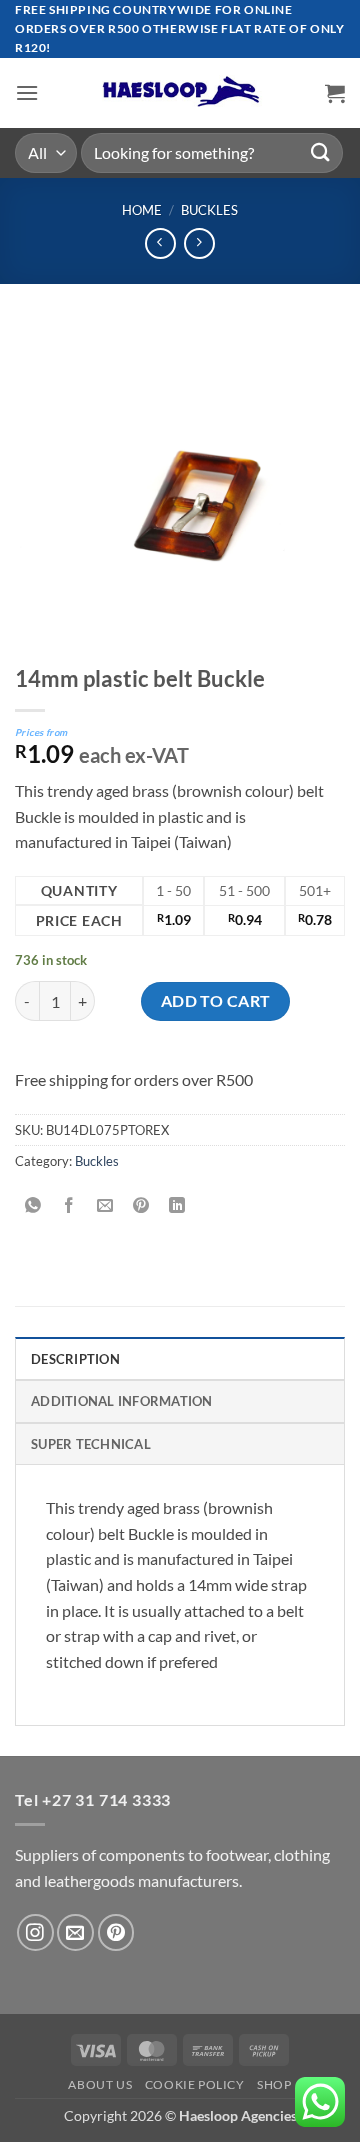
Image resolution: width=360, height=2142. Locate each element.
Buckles (209, 210)
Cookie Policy (195, 2084)
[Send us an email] (75, 1932)
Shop (274, 2084)
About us (100, 2084)
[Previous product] (199, 243)
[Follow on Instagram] (35, 1932)
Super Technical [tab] (91, 1444)
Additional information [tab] (122, 1401)
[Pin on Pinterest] (141, 1206)
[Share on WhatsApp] (33, 1206)
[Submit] (321, 152)
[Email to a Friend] (105, 1206)
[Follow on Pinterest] (116, 1932)
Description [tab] (75, 1359)
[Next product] (160, 243)
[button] (27, 92)
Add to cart (216, 1001)
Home (142, 210)
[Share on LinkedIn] (177, 1206)
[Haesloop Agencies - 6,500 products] (180, 92)
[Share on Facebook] (69, 1206)
